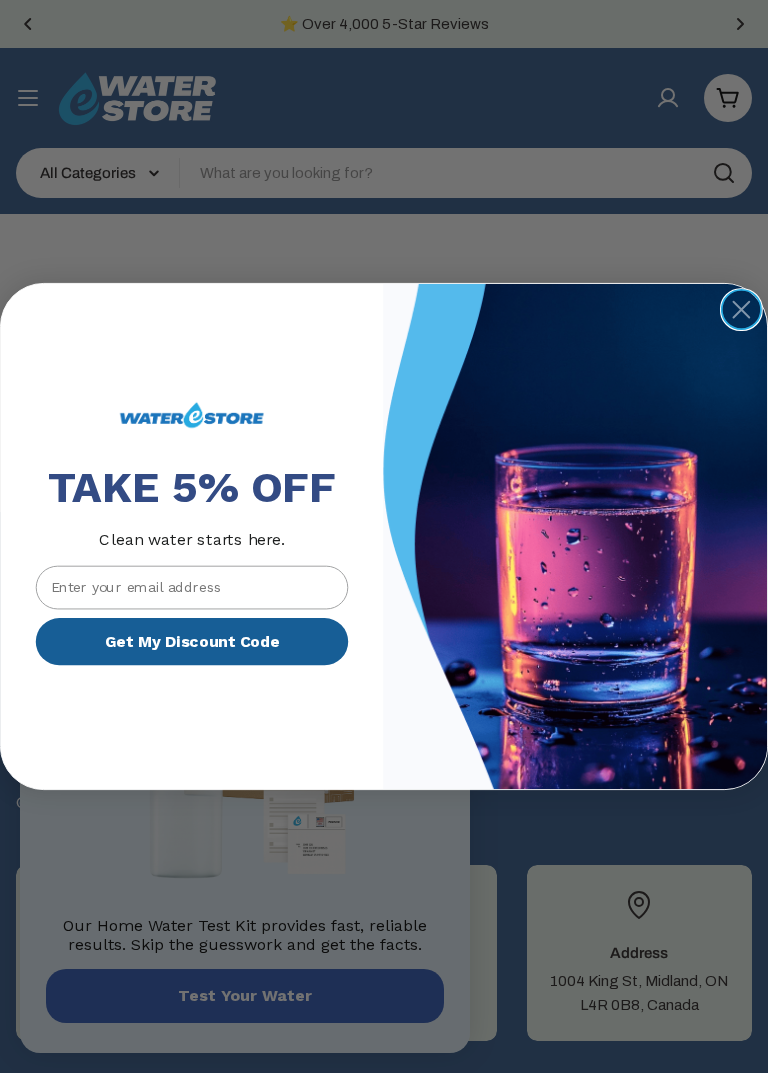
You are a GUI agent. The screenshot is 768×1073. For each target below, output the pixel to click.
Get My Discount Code (192, 641)
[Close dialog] (741, 309)
